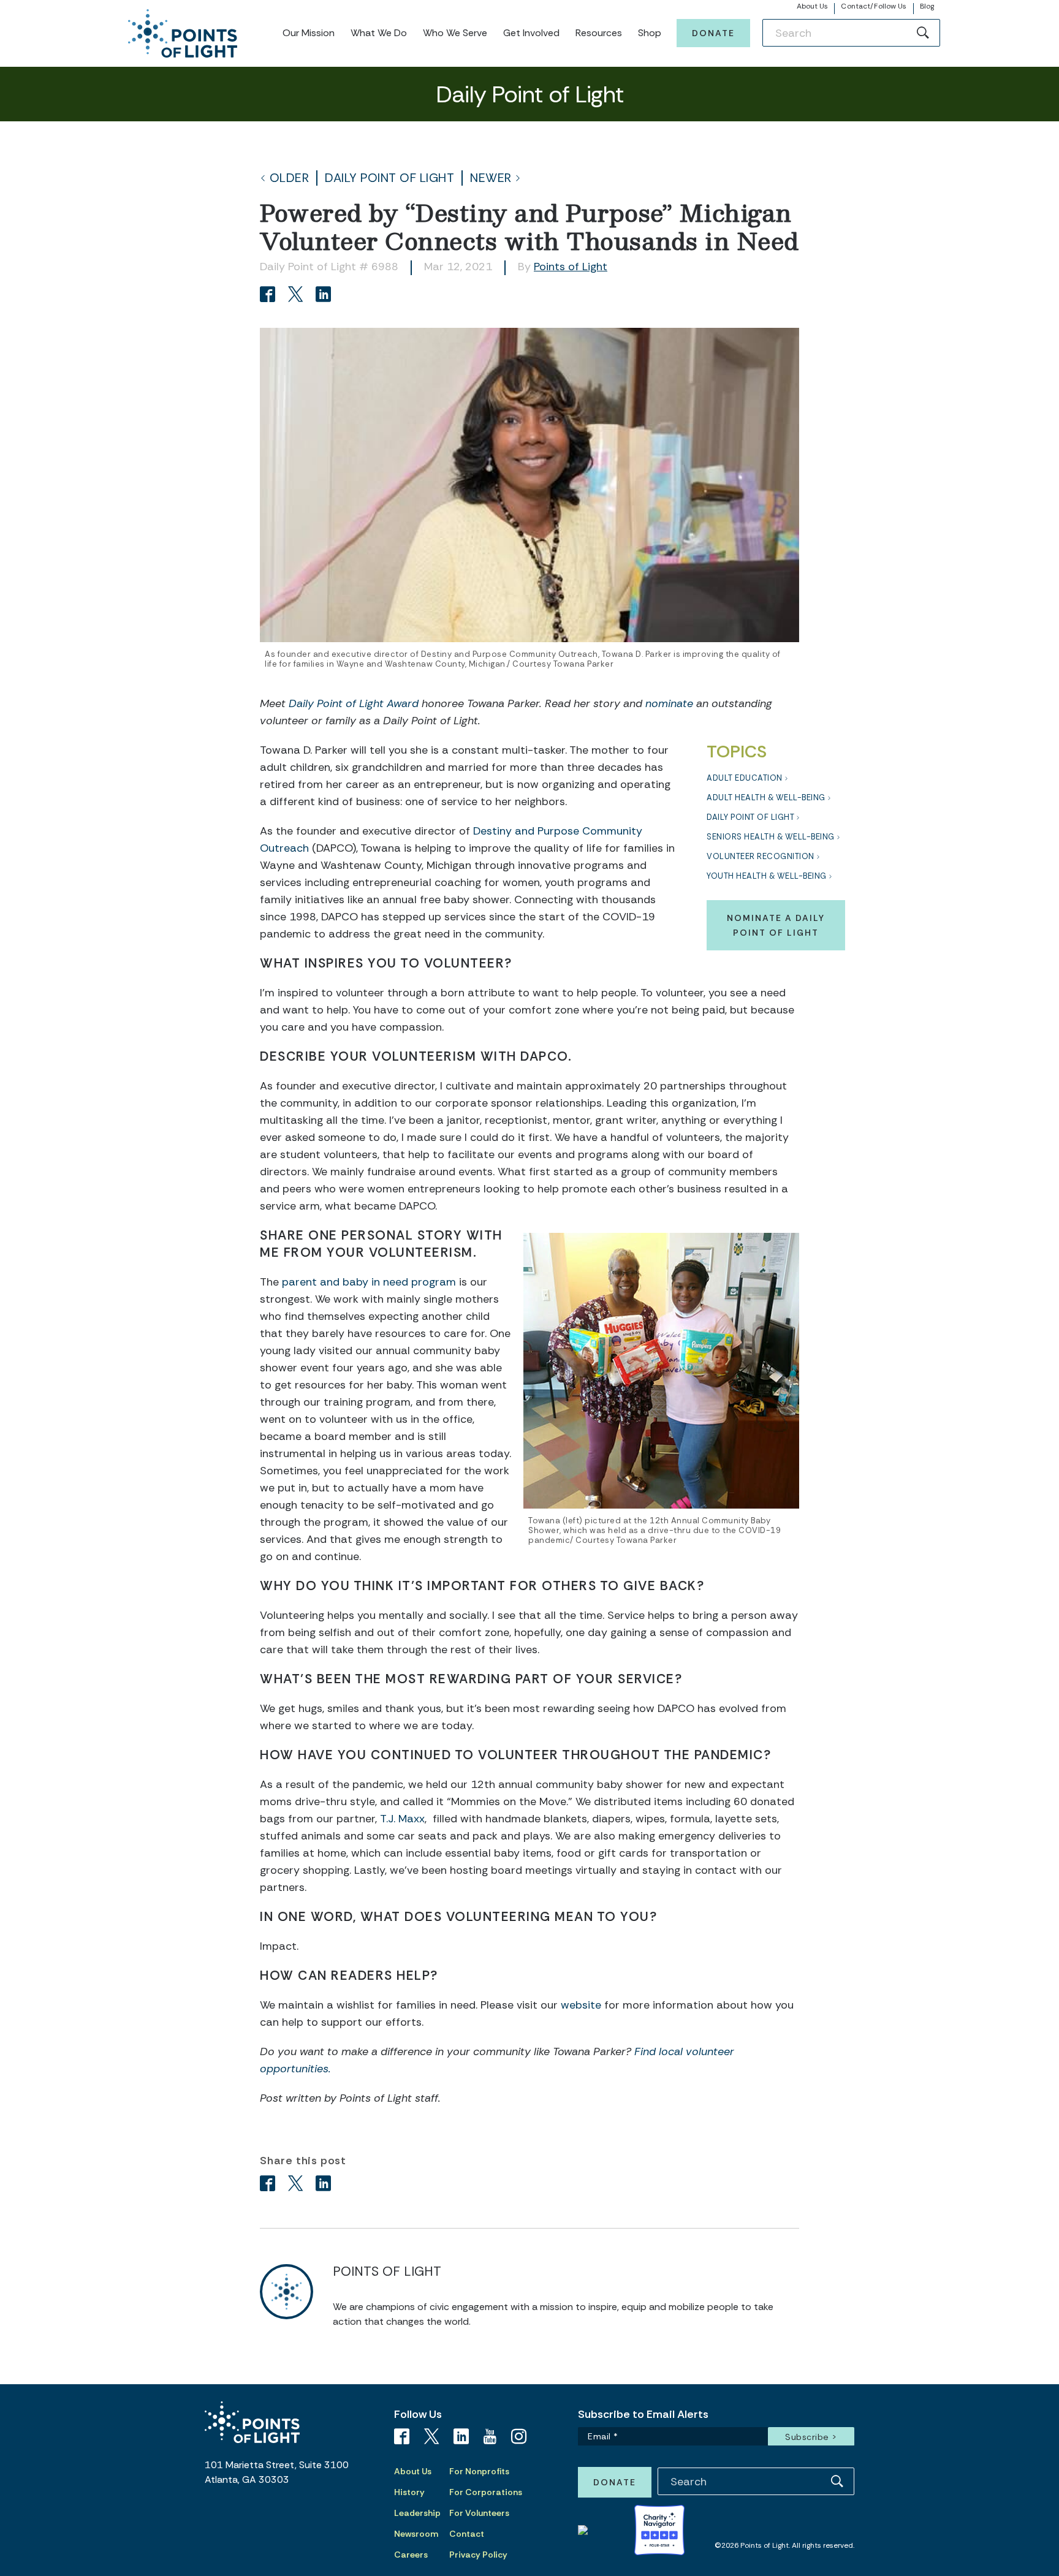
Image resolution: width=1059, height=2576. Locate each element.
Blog (927, 6)
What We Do (379, 33)
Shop (650, 33)
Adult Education (745, 778)
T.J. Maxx (402, 1819)
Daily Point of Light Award (355, 703)
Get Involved (531, 33)
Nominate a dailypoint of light (776, 925)
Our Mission (309, 33)
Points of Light (571, 267)
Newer (491, 178)
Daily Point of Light (389, 178)
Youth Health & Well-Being (767, 876)
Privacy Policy (478, 2555)
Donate (713, 33)
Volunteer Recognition (761, 856)
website (579, 2005)
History (409, 2492)
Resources (599, 33)
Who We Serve (455, 33)
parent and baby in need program (369, 1282)
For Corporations (486, 2492)
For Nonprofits (479, 2471)
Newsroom (416, 2534)
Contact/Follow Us (874, 6)
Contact (467, 2534)
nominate (669, 703)
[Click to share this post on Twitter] (298, 296)
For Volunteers (479, 2513)
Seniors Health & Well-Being (771, 837)
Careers (411, 2555)
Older (290, 178)
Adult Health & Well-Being (766, 797)
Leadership (417, 2513)
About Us (813, 6)
